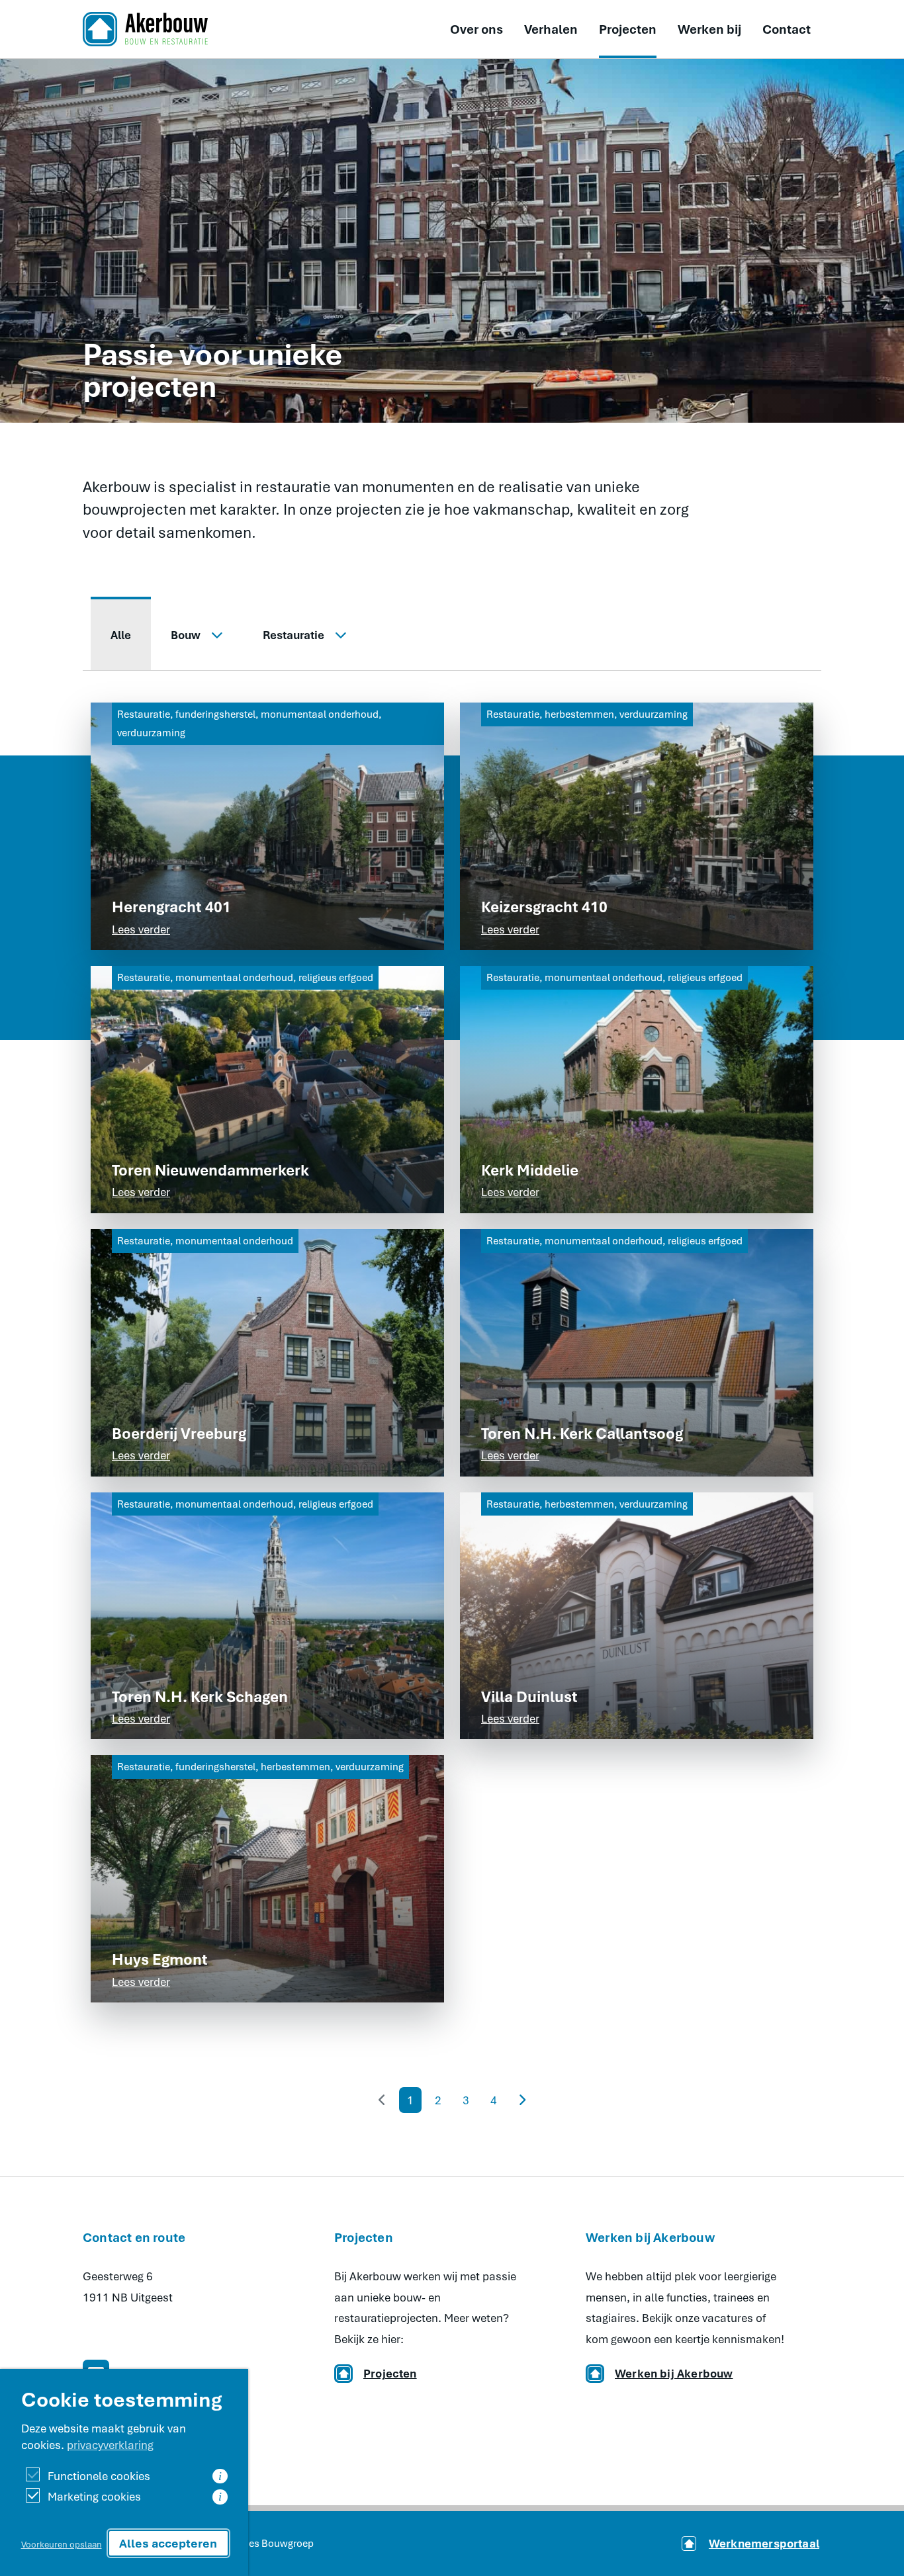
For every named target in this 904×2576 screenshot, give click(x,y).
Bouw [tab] (186, 635)
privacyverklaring (110, 2445)
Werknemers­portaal (764, 2543)
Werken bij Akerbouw (674, 2373)
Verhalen (551, 29)
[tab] (121, 634)
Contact (787, 29)
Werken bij (709, 29)
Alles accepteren (168, 2543)
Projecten (628, 29)
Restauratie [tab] (294, 635)
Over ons (476, 29)
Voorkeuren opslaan (62, 2544)
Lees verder (141, 929)
